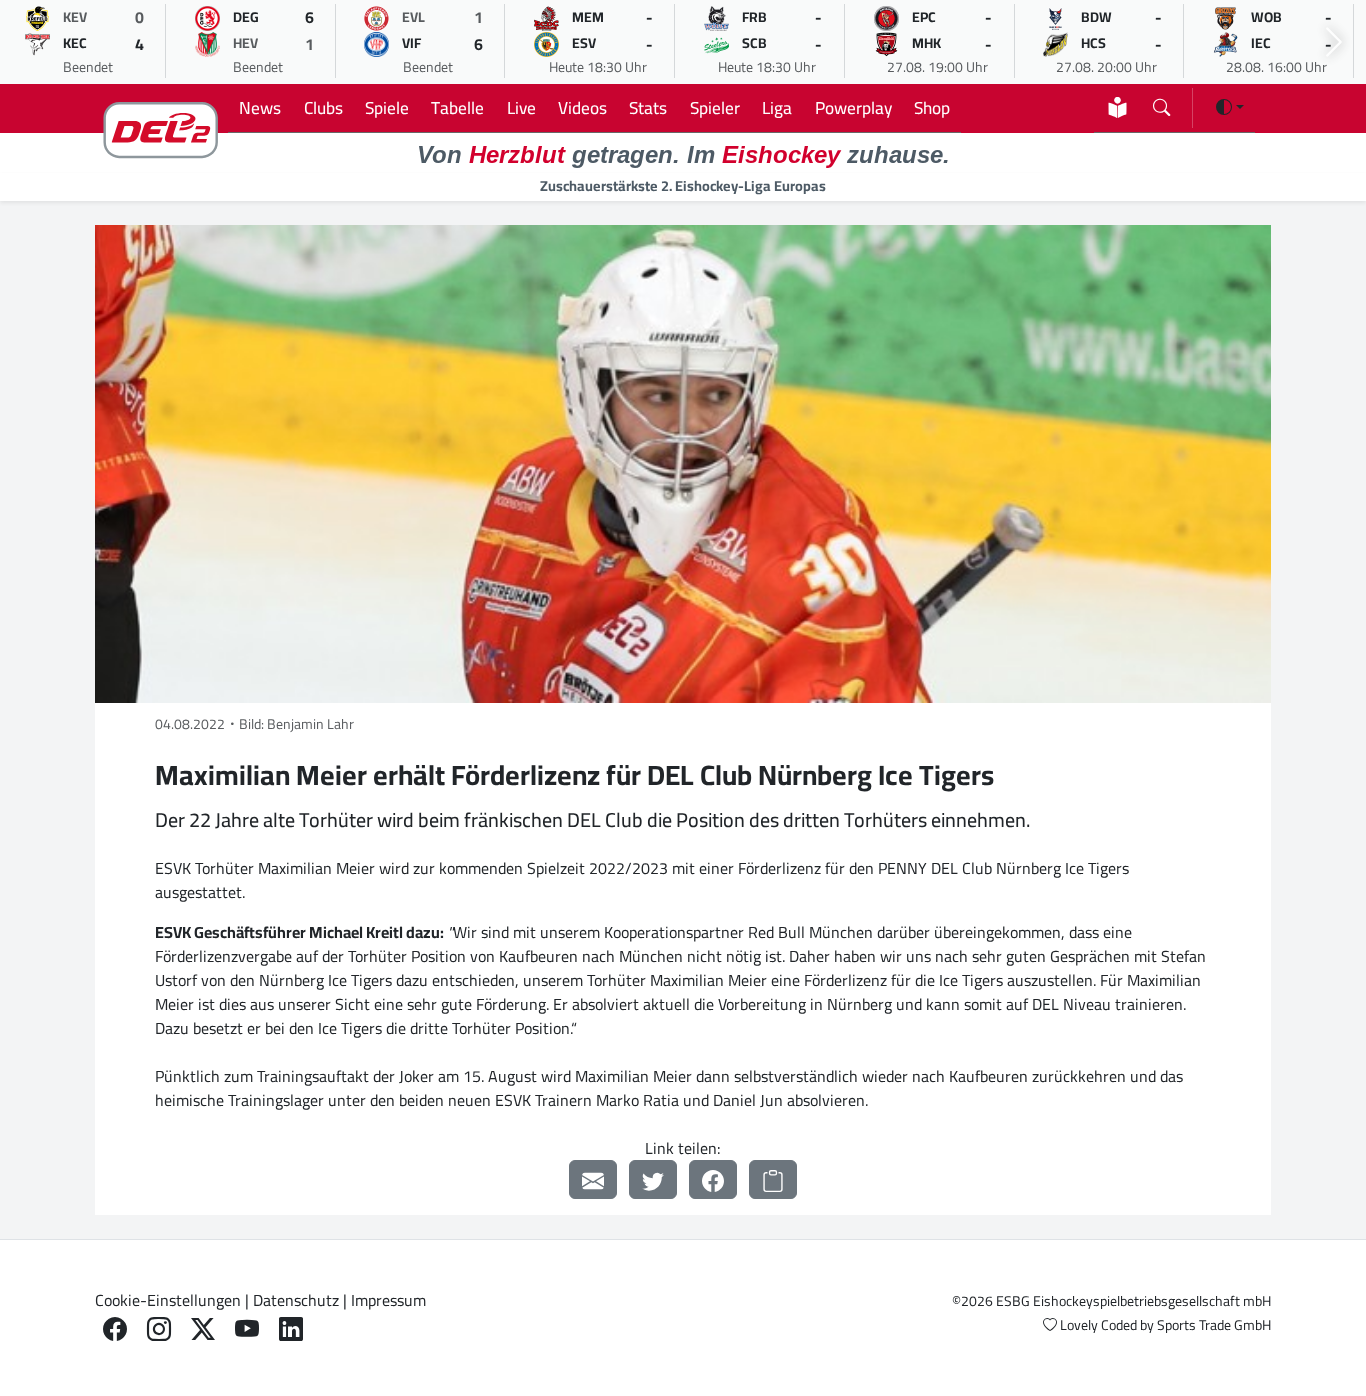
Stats (648, 107)
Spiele (387, 107)
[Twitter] (653, 1179)
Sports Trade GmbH (1214, 1325)
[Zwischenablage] (773, 1179)
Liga (777, 107)
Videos (582, 107)
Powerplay (853, 107)
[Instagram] (159, 1329)
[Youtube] (247, 1329)
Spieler (715, 107)
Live (521, 107)
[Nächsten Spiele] (1334, 42)
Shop (932, 107)
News (260, 107)
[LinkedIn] (291, 1329)
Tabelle (457, 107)
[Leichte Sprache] (1117, 107)
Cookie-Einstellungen (168, 1300)
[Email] (593, 1179)
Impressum (388, 1300)
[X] (203, 1329)
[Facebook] (713, 1179)
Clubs (323, 107)
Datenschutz (296, 1300)
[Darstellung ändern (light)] (1230, 107)
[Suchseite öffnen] (1161, 103)
